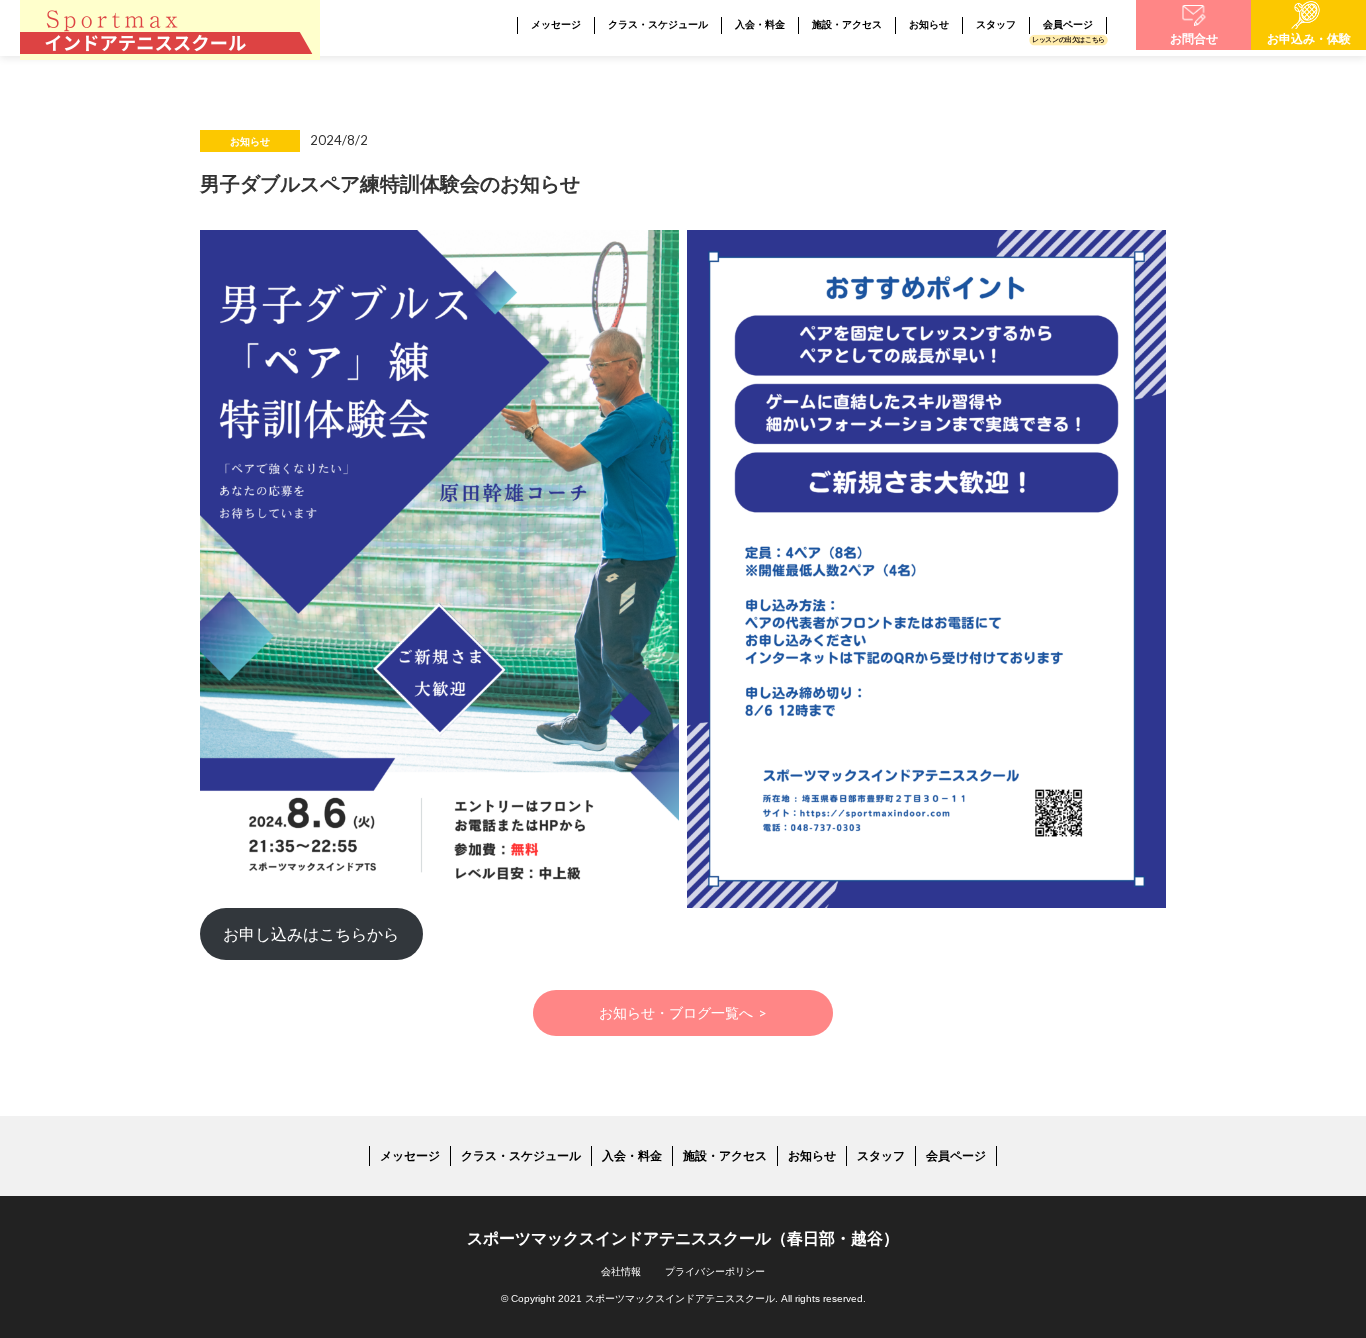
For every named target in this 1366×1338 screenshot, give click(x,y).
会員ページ (1068, 24)
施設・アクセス (847, 24)
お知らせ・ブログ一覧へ (683, 1012)
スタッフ (996, 24)
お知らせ (929, 24)
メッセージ (556, 24)
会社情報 (621, 1271)
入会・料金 (760, 24)
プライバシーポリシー (715, 1271)
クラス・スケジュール (658, 24)
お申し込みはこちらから (311, 933)
